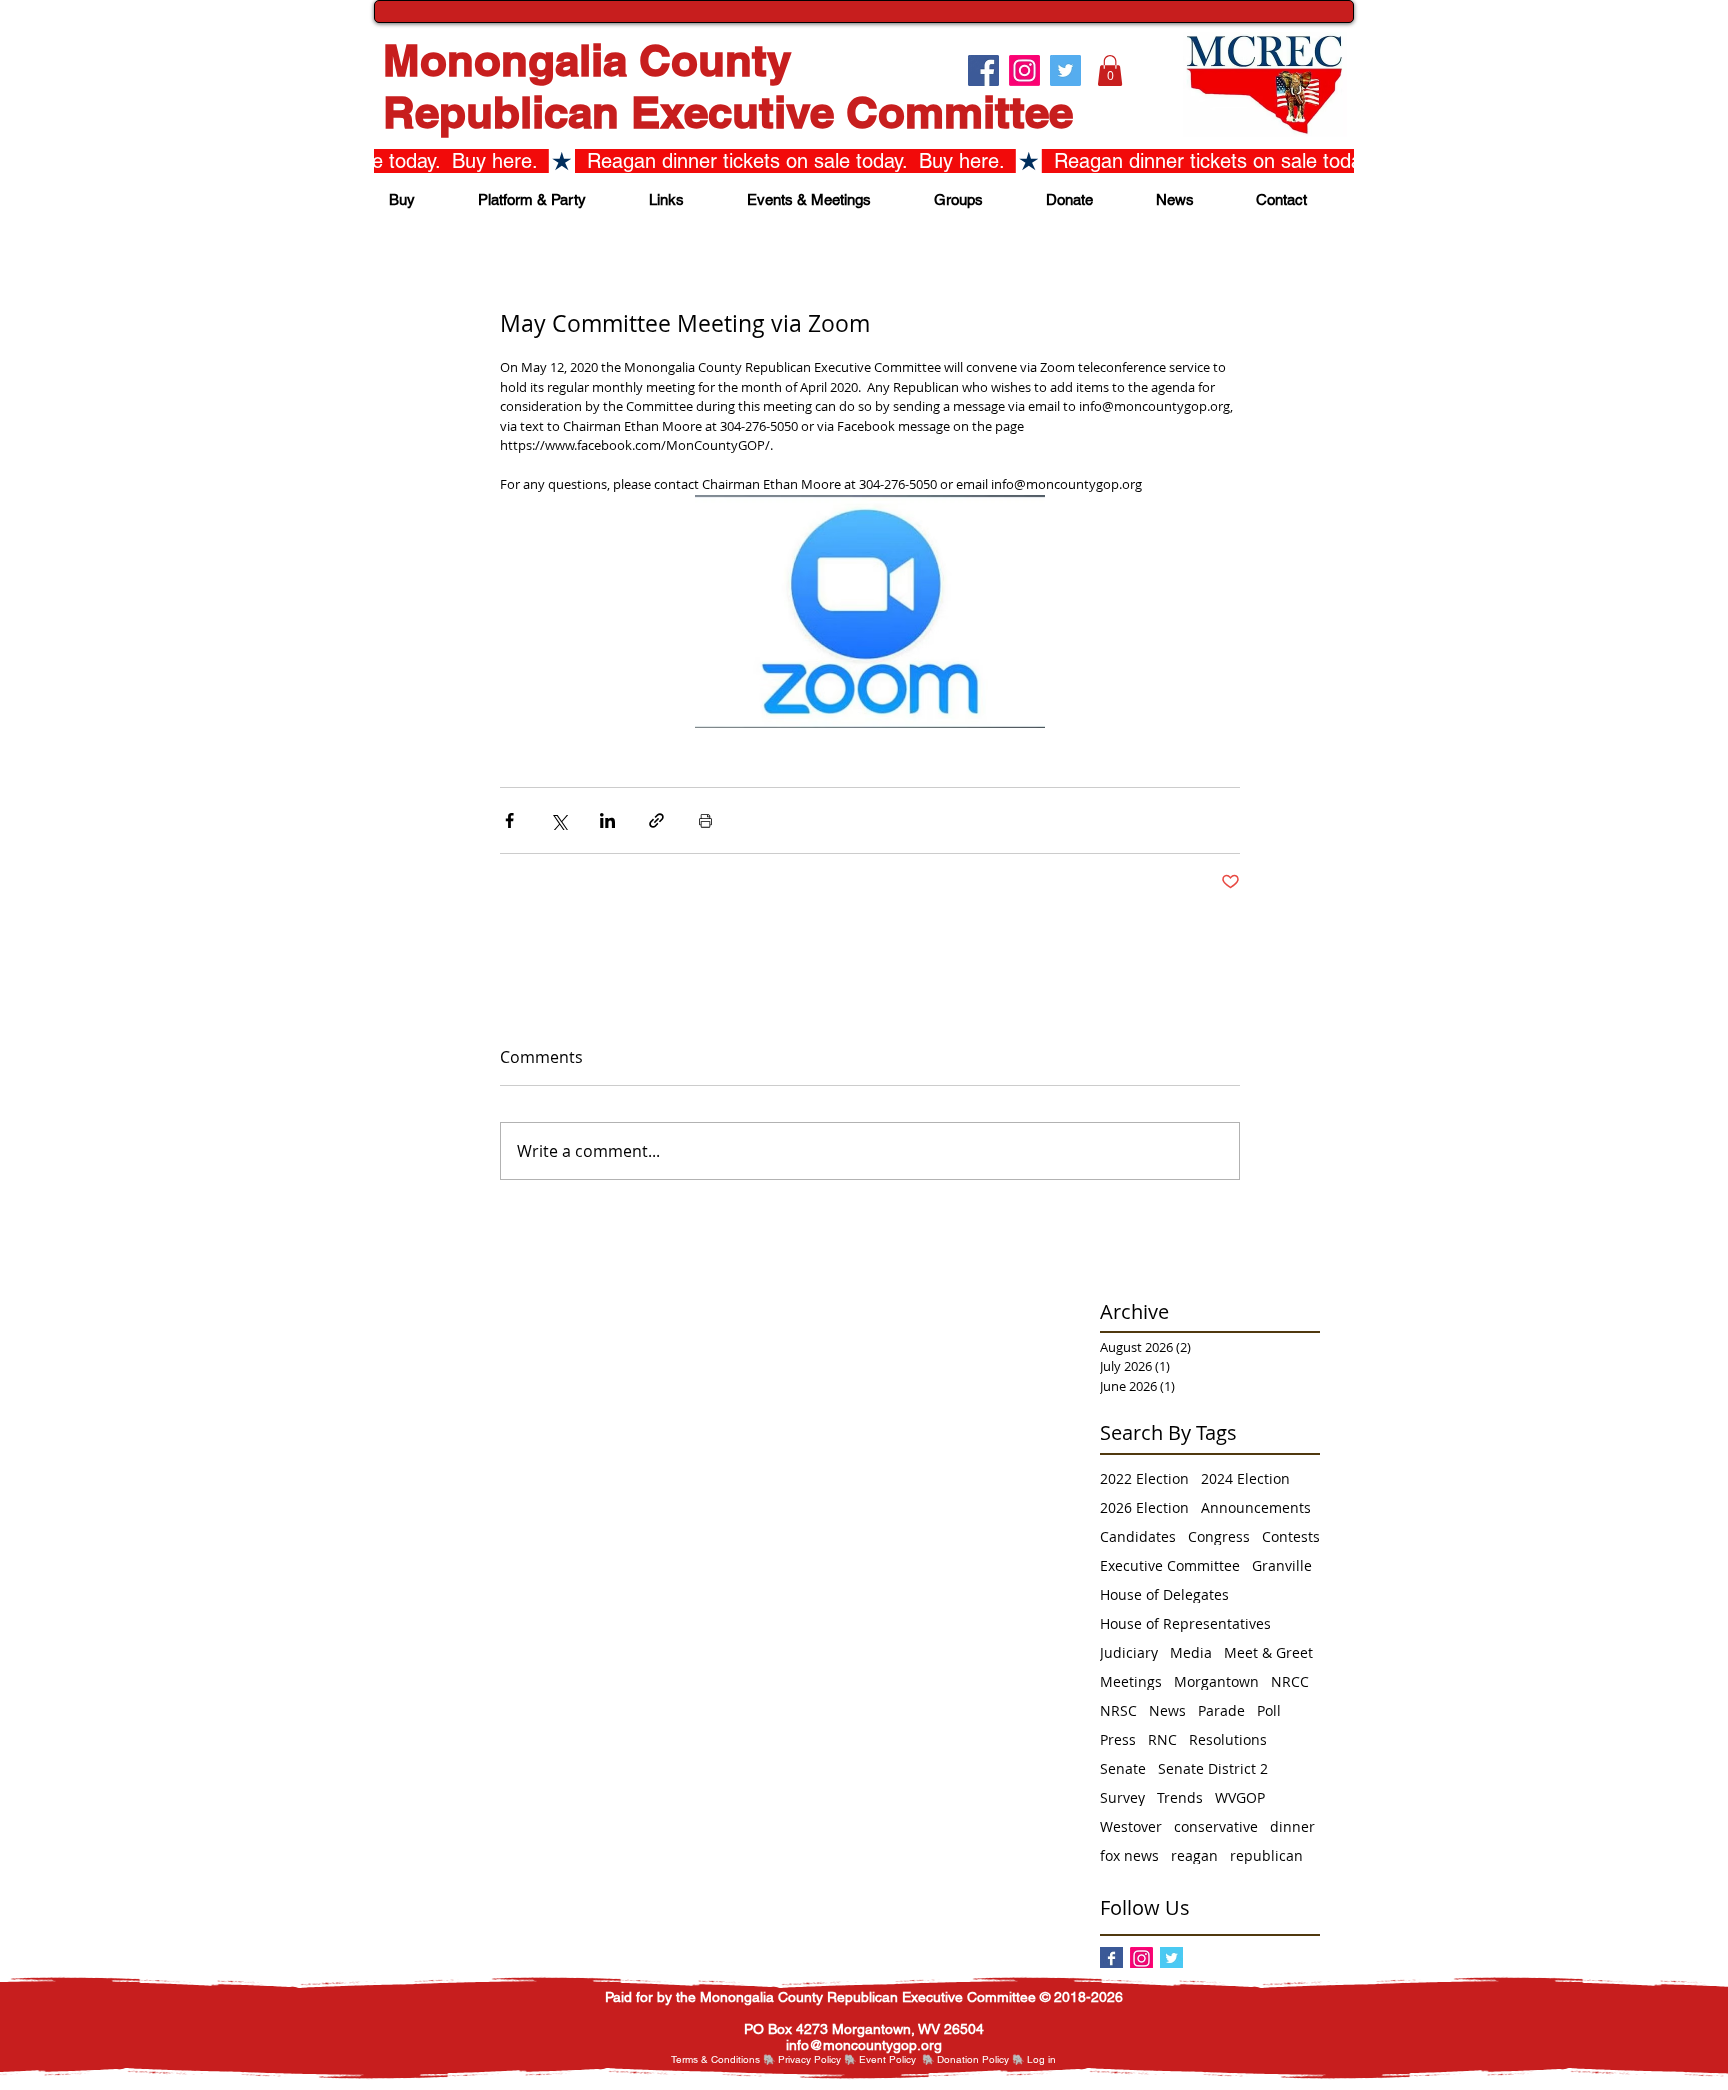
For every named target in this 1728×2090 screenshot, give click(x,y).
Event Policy (887, 2059)
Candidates (1138, 1536)
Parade (1221, 1710)
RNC (1162, 1739)
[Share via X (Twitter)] (558, 820)
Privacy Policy (809, 2059)
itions (748, 2059)
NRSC (1118, 1710)
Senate (1123, 1768)
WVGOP (1240, 1797)
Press (1118, 1739)
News (1167, 1710)
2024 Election (1245, 1478)
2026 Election (1144, 1507)
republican (1266, 1855)
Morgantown (1216, 1681)
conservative (1216, 1826)
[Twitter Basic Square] (1171, 1958)
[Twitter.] (1065, 70)
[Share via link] (656, 820)
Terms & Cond (703, 2059)
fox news (1129, 1855)
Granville (1282, 1565)
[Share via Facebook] (509, 820)
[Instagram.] (1024, 70)
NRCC (1290, 1681)
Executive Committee (1170, 1565)
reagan (1194, 1855)
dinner (1292, 1826)
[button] (1110, 70)
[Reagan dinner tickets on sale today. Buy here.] (864, 161)
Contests (1291, 1536)
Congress (1219, 1536)
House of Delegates (1164, 1594)
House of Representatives (1185, 1623)
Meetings (1131, 1681)
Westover (1131, 1826)
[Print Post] (705, 820)
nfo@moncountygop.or (861, 2045)
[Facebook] (1111, 1958)
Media (1191, 1652)
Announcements (1256, 1507)
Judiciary (1129, 1652)
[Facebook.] (983, 70)
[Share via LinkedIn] (607, 820)
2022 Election (1144, 1478)
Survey (1122, 1797)
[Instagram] (1141, 1958)
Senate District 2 (1213, 1768)
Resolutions (1228, 1739)
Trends (1180, 1797)
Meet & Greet (1268, 1652)
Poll (1269, 1710)
